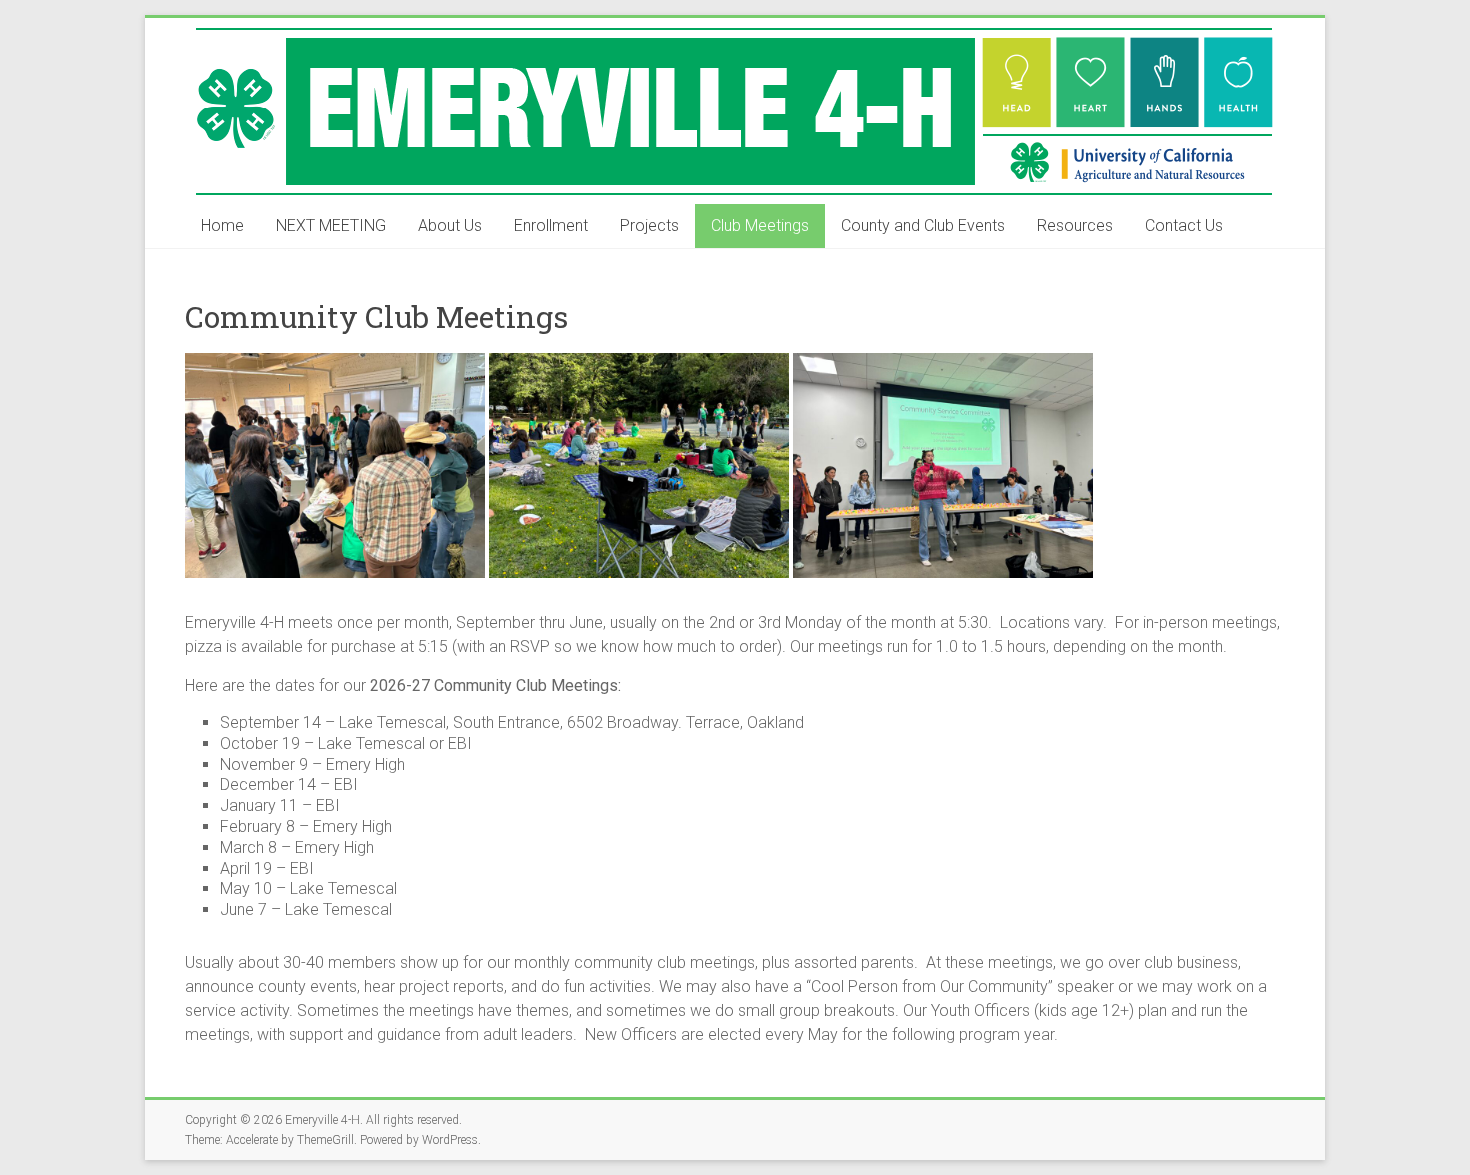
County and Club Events (923, 225)
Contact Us (1184, 225)
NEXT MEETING (331, 225)
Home (222, 225)
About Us (450, 225)
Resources (1075, 225)
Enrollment (551, 225)
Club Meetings (760, 225)
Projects (649, 225)
